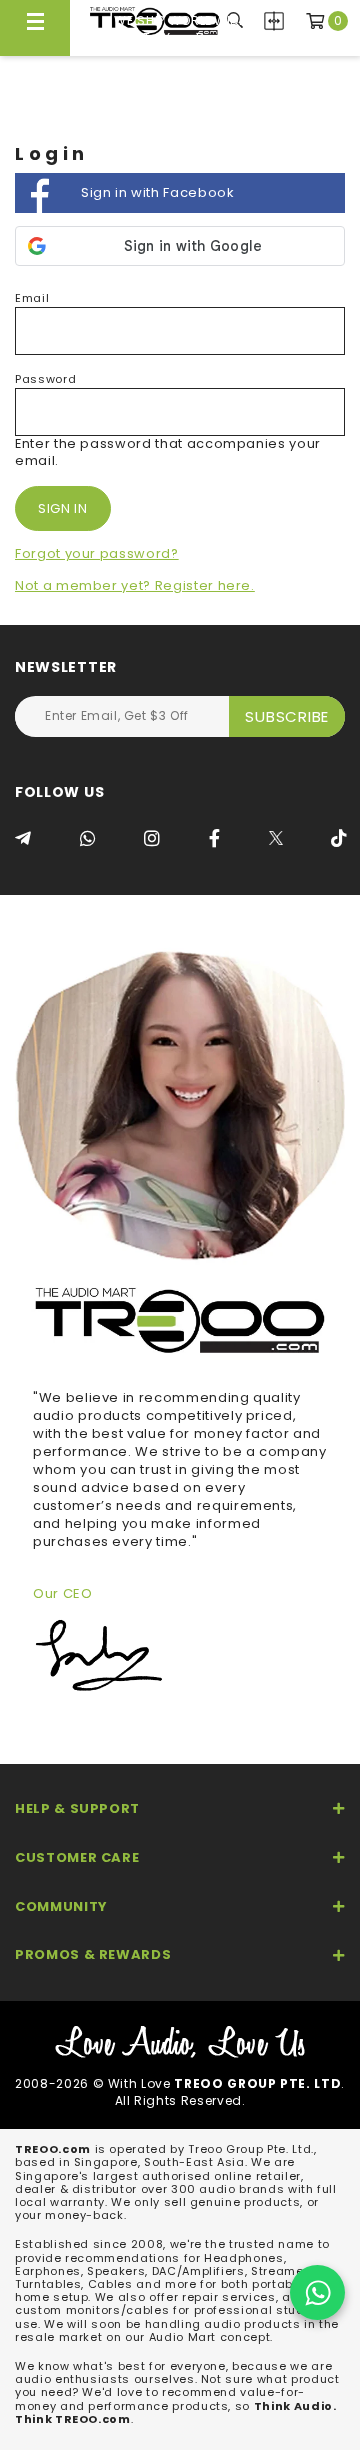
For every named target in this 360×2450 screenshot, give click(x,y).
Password (45, 379)
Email (32, 298)
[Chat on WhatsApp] (317, 2292)
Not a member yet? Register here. (135, 585)
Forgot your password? (97, 553)
